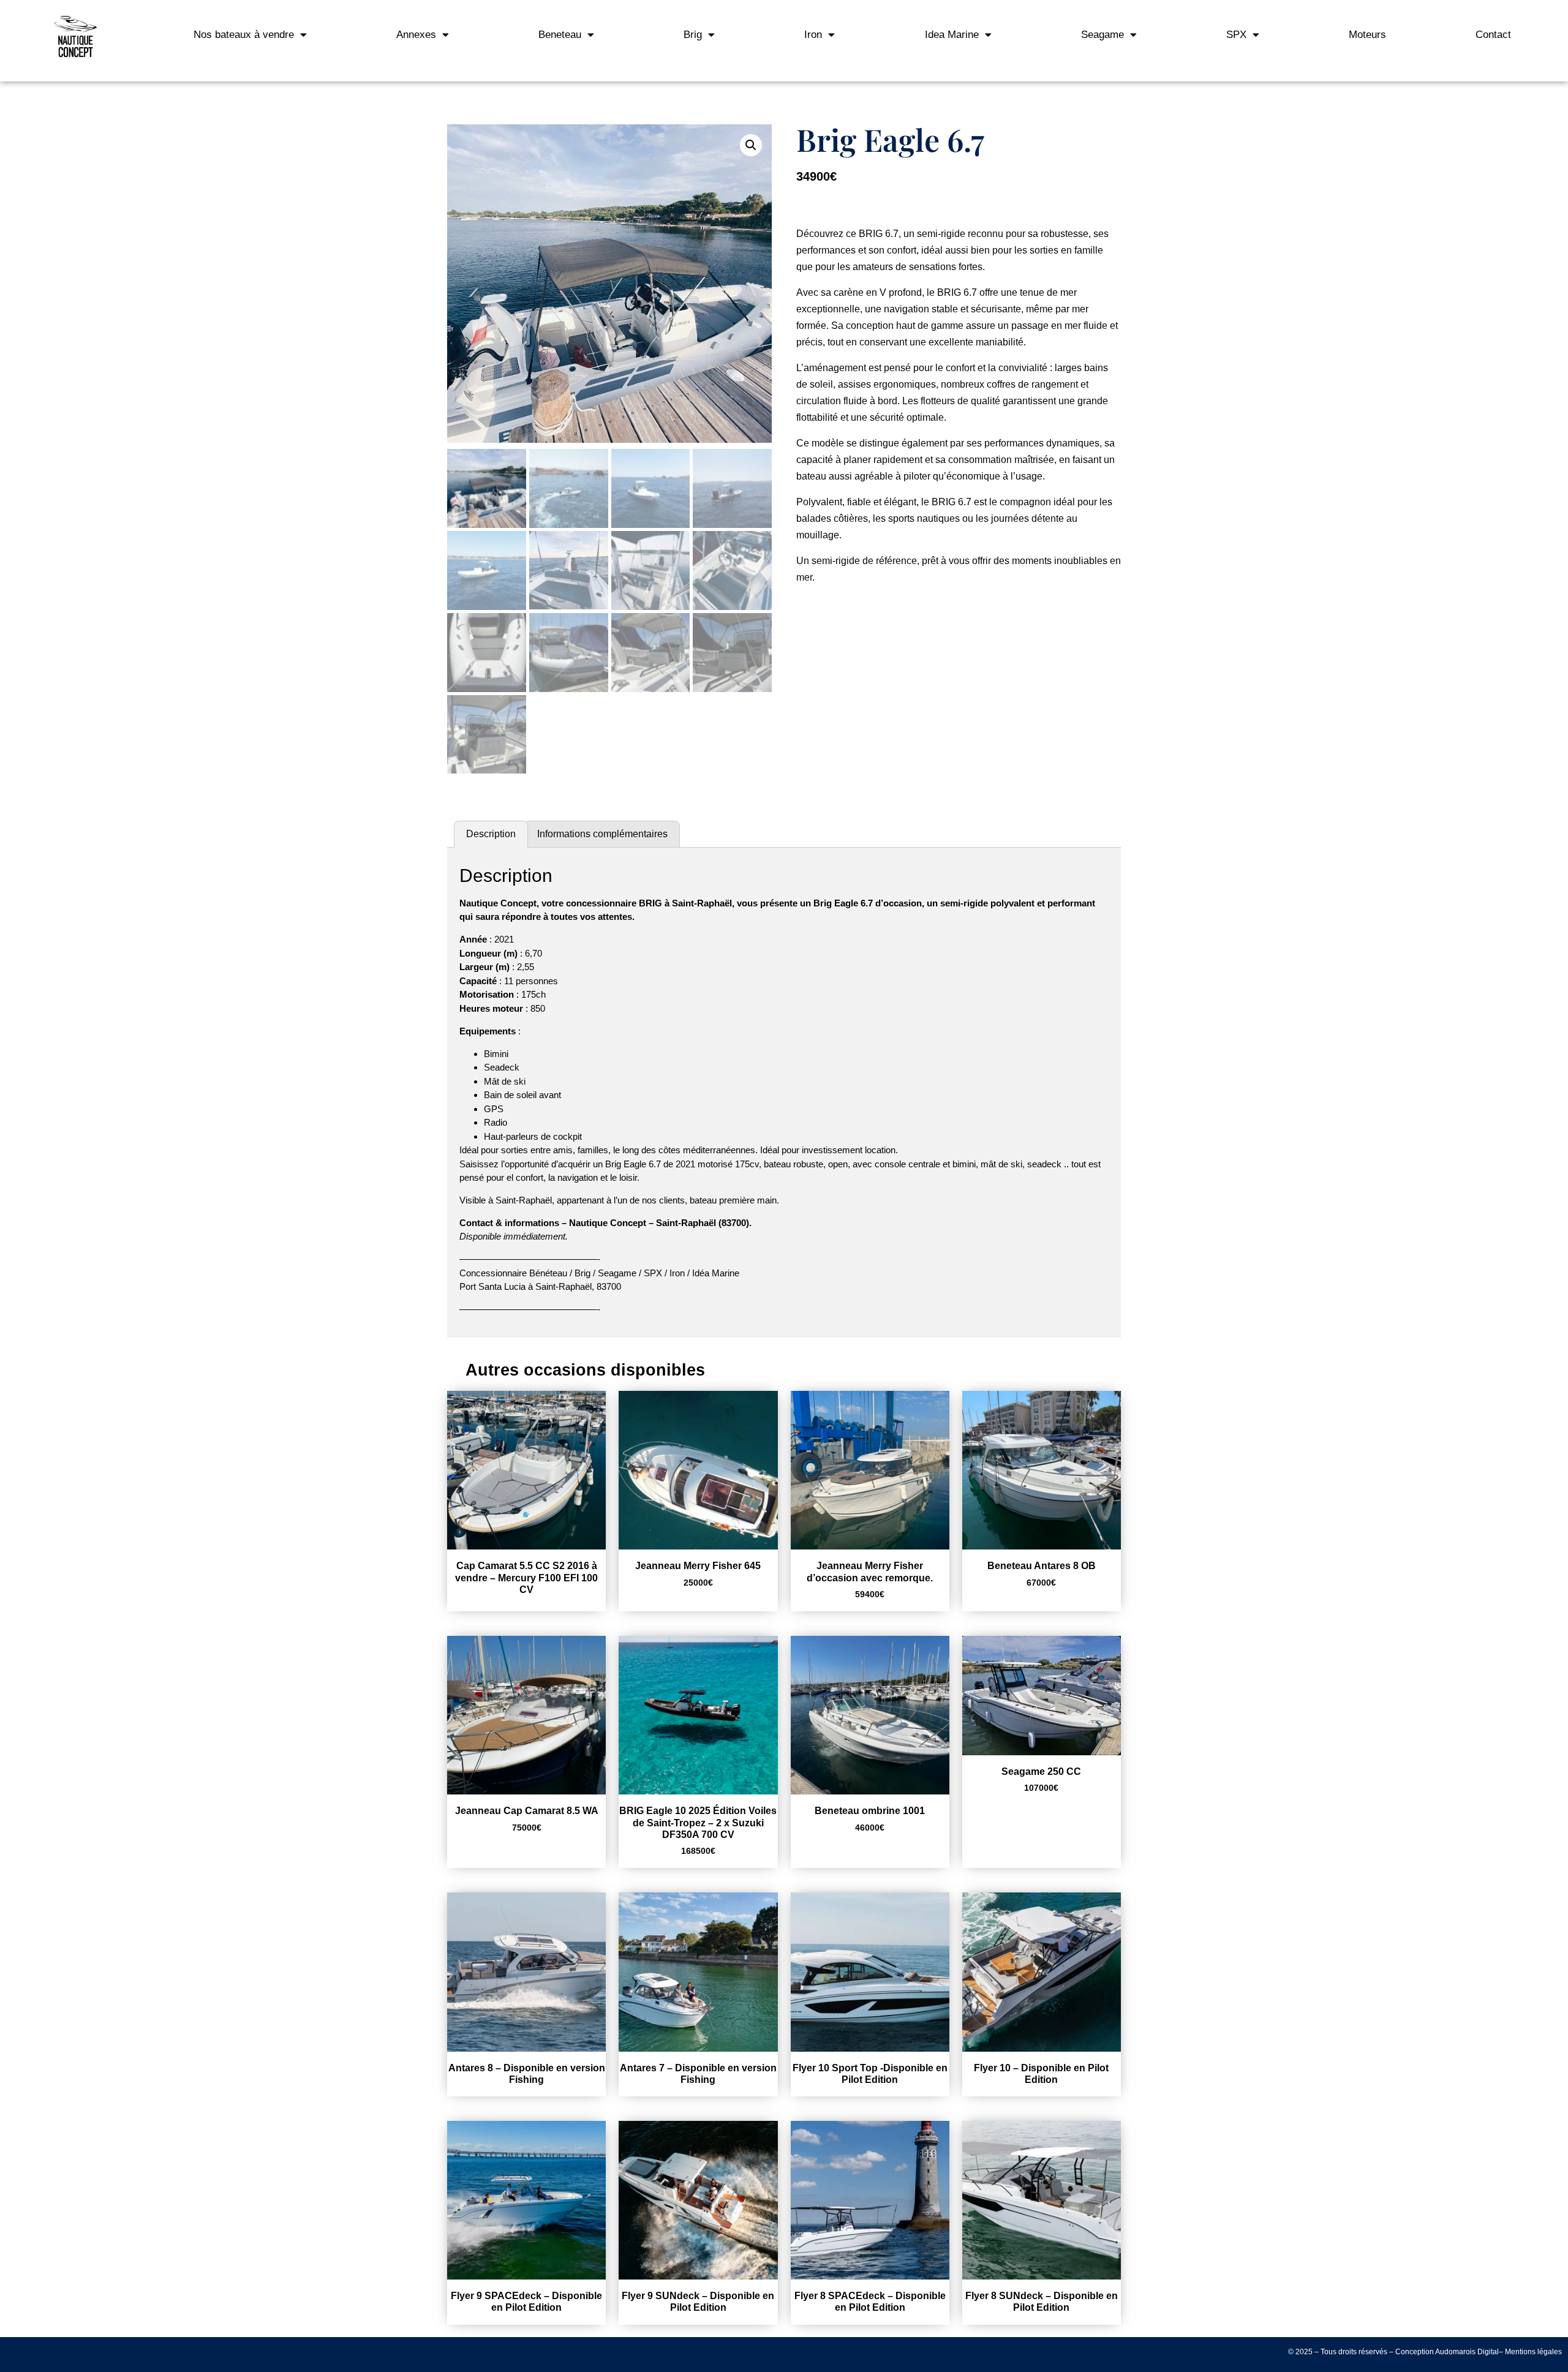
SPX (1236, 35)
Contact (1493, 35)
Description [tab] (491, 834)
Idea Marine (952, 35)
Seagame (1102, 35)
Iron (813, 35)
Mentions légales (1533, 2352)
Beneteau (560, 35)
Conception (1415, 2352)
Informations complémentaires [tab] (602, 834)
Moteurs (1367, 35)
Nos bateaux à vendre (244, 35)
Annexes (416, 35)
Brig (693, 35)
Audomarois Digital (1467, 2352)
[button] (751, 145)
